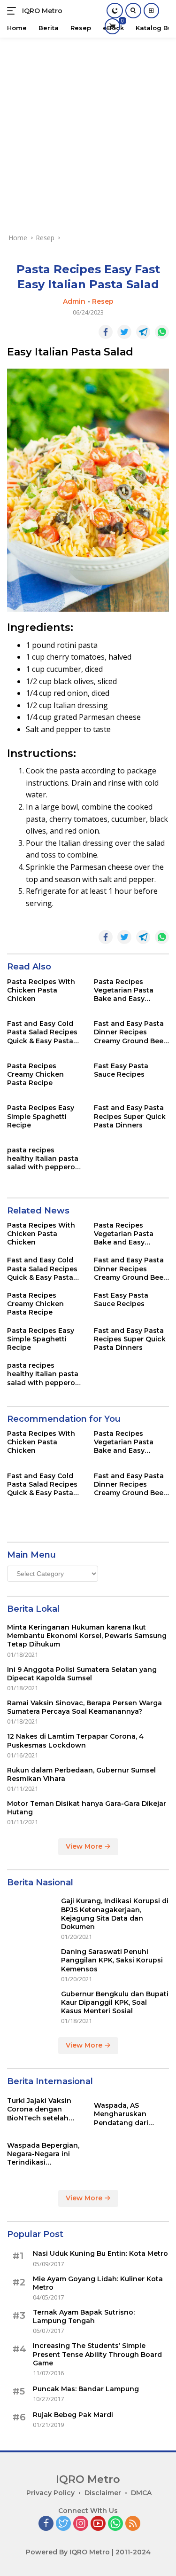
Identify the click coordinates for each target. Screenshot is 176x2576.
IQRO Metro (42, 11)
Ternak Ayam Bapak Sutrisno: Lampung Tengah (84, 2316)
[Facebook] (46, 2524)
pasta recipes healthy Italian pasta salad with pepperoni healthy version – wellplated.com (44, 1159)
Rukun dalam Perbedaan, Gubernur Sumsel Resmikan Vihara (81, 1774)
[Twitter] (63, 2524)
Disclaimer (103, 2493)
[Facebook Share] (106, 332)
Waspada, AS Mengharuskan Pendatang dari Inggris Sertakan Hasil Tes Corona (123, 2114)
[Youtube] (98, 2524)
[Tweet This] (124, 332)
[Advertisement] (88, 130)
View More (85, 1846)
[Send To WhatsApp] (162, 332)
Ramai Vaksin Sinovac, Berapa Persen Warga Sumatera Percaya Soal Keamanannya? (84, 1707)
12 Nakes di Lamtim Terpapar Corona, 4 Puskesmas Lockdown (75, 1741)
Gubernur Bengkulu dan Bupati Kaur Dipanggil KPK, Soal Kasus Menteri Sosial (115, 2002)
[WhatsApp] (115, 2524)
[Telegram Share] (143, 332)
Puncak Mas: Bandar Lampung (86, 2389)
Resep (103, 301)
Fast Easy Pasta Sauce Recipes (121, 1070)
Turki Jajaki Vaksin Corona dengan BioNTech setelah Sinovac (39, 2109)
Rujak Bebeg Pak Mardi (73, 2415)
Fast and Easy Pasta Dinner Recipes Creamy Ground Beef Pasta (130, 1032)
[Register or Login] (151, 11)
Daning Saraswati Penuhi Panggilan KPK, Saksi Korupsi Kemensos (112, 1960)
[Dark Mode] (115, 11)
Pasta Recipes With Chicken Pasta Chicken (41, 990)
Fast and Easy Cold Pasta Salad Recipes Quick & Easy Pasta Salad (42, 1032)
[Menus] (13, 11)
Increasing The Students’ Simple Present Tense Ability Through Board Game (97, 2354)
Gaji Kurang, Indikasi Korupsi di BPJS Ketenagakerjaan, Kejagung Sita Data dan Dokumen (115, 1914)
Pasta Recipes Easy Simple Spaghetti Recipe (41, 1116)
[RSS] (133, 2524)
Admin (74, 301)
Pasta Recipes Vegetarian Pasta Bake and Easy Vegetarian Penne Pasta (125, 990)
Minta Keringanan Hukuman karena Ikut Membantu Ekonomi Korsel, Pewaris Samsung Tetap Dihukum (87, 1636)
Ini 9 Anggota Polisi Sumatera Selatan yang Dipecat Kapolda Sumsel (82, 1674)
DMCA (141, 2493)
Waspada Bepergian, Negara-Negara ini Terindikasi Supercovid (43, 2154)
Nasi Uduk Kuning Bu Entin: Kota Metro (100, 2253)
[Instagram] (81, 2524)
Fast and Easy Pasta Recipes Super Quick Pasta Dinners (130, 1116)
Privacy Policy (50, 2493)
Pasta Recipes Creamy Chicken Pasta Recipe (35, 1074)
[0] (112, 26)
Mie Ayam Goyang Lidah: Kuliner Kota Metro (98, 2283)
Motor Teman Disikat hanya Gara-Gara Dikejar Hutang (87, 1808)
